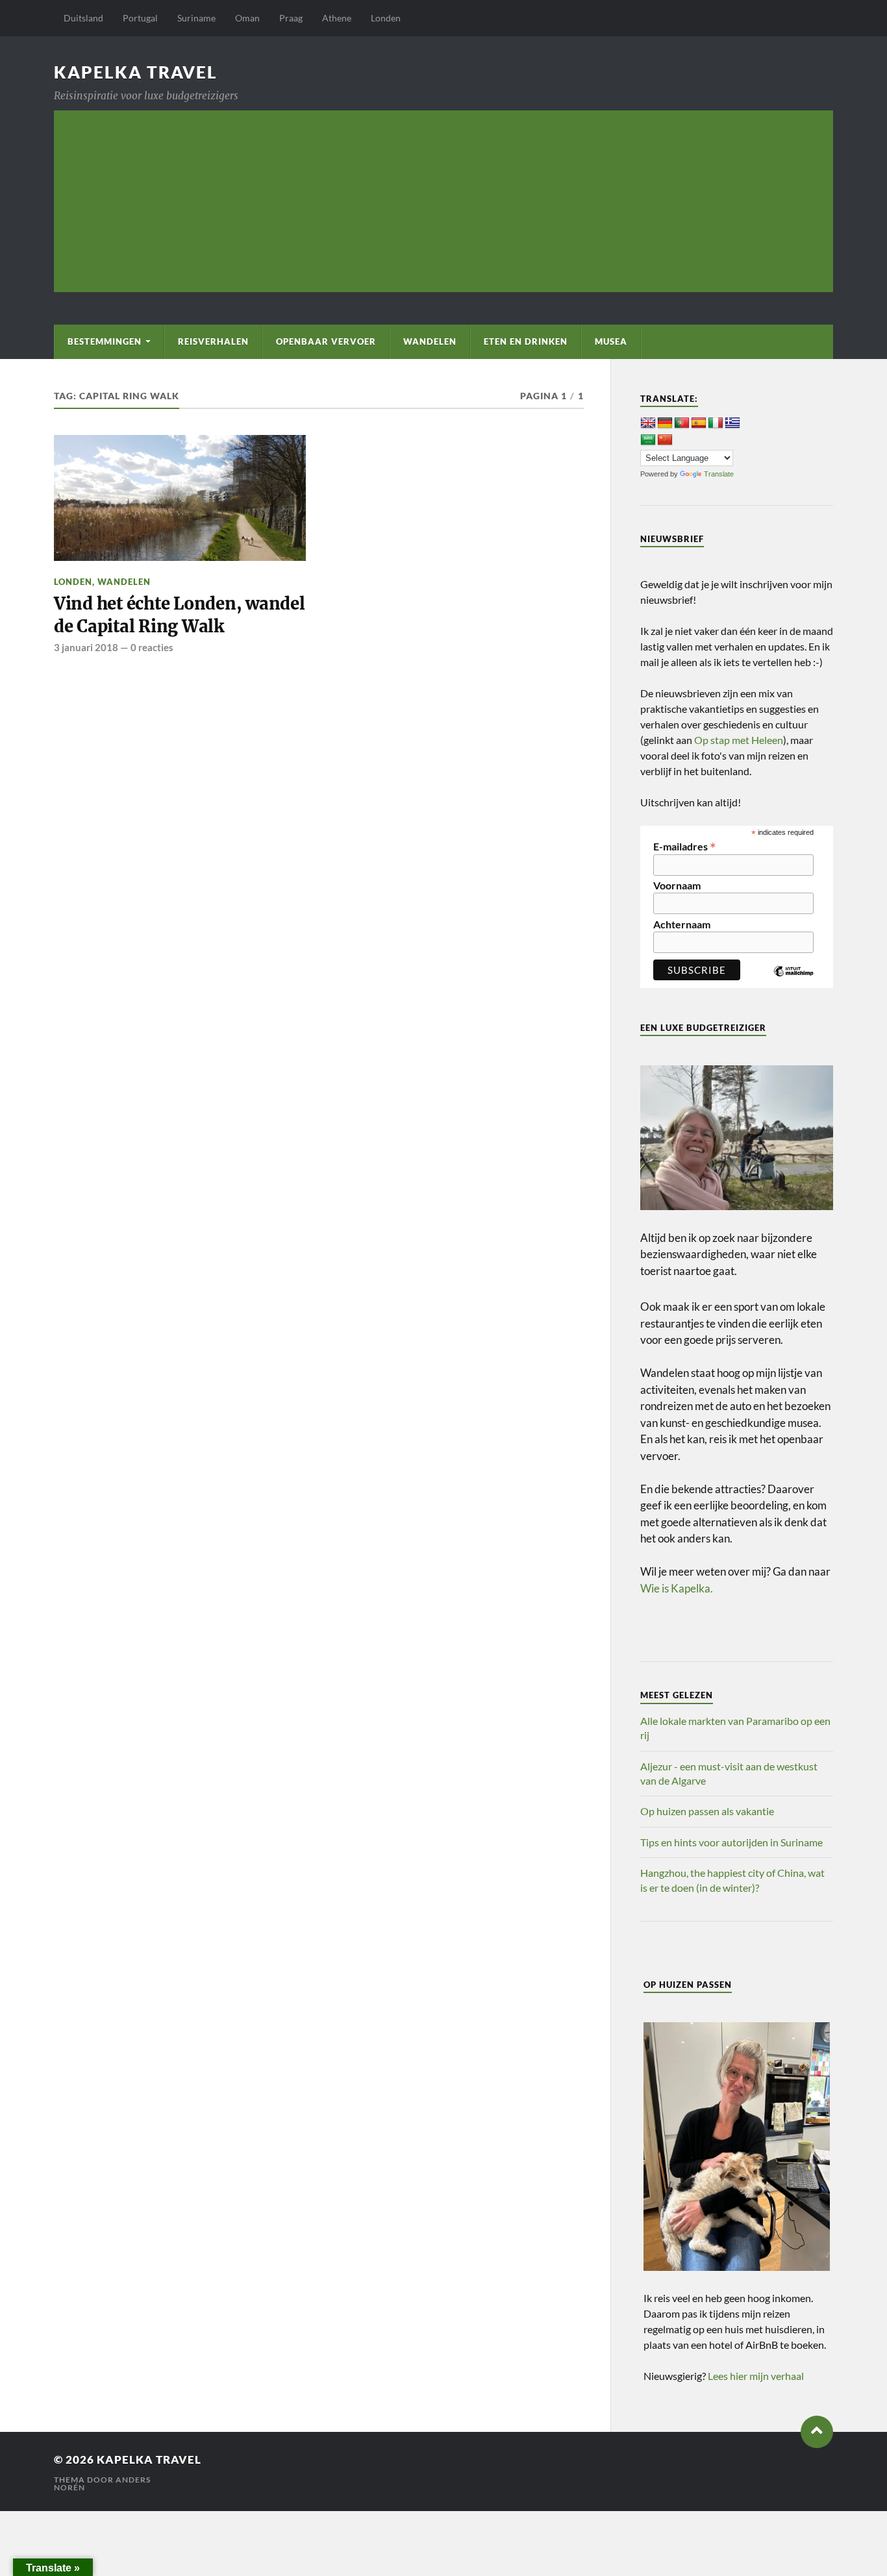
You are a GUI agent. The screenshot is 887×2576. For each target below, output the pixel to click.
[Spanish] (699, 423)
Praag (291, 18)
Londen (386, 18)
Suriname (196, 18)
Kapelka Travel (136, 72)
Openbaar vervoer (326, 341)
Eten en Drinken (526, 341)
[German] (665, 423)
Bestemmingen (105, 341)
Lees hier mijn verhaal (756, 2376)
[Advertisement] (443, 201)
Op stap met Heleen (739, 740)
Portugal (140, 18)
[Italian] (716, 423)
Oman (247, 18)
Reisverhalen (213, 341)
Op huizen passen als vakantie (707, 1811)
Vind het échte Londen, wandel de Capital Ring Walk (180, 615)
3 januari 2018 (86, 647)
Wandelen (430, 341)
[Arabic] (648, 440)
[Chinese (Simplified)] (665, 440)
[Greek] (732, 423)
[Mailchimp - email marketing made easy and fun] (793, 981)
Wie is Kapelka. (677, 1588)
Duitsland (83, 18)
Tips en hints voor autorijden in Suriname (731, 1842)
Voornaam (677, 885)
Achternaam (682, 924)
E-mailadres (685, 845)
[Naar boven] (817, 2432)
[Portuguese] (682, 423)
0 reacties (152, 647)
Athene (337, 18)
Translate (719, 474)
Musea (611, 341)
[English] (648, 423)
